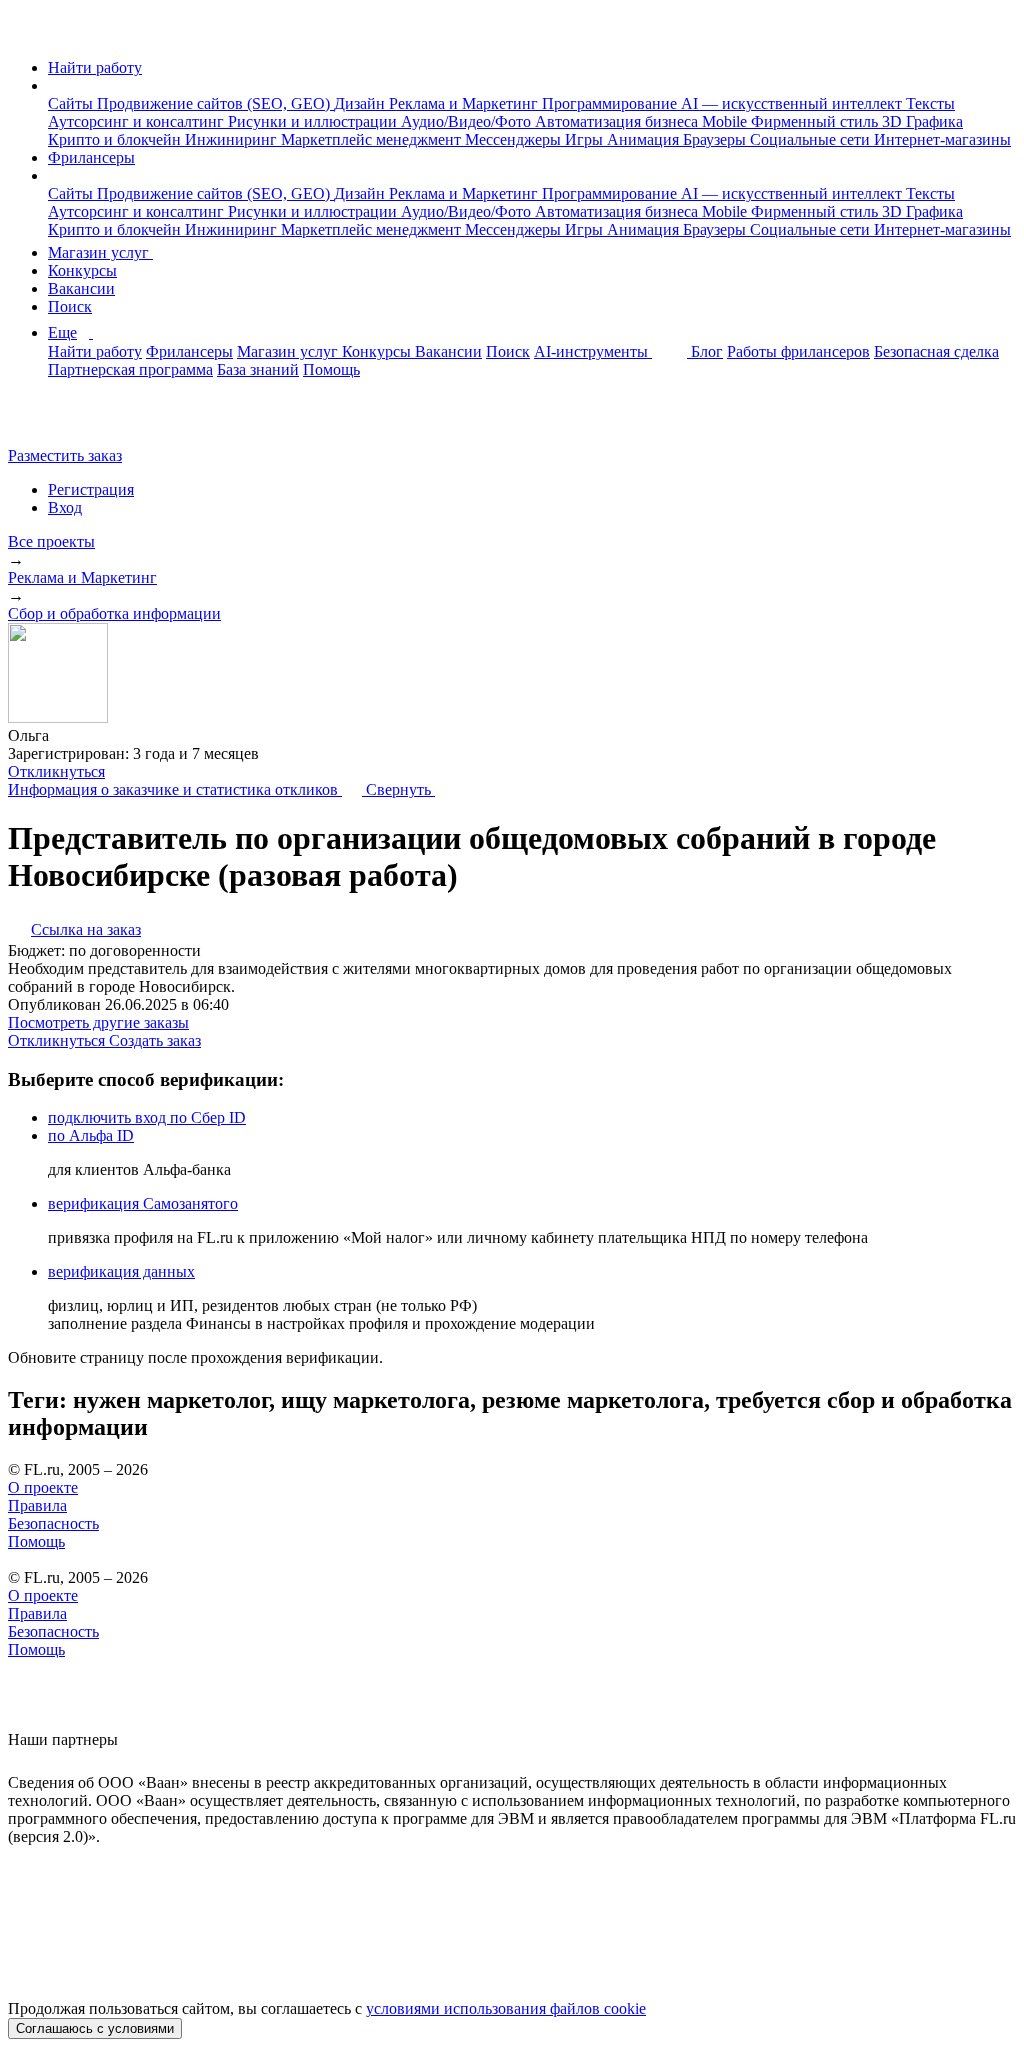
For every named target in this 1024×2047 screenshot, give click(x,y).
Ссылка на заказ (86, 929)
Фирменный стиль (816, 121)
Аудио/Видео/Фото (468, 121)
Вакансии (81, 288)
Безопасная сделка (936, 351)
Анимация (645, 139)
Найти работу (95, 67)
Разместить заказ (65, 455)
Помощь (331, 369)
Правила (37, 1505)
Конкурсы (82, 270)
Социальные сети (812, 139)
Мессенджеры (515, 139)
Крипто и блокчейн (116, 139)
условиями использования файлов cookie (506, 2008)
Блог (707, 351)
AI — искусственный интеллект (793, 103)
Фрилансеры (91, 157)
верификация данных (121, 1271)
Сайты (72, 103)
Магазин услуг (100, 252)
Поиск (70, 306)
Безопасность (53, 1523)
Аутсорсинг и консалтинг (138, 121)
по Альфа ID (91, 1135)
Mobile (726, 121)
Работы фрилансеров (798, 351)
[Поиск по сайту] (64, 421)
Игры (586, 139)
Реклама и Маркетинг (465, 103)
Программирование (611, 103)
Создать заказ (155, 1040)
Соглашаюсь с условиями (95, 2028)
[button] (54, 85)
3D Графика (922, 121)
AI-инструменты (593, 351)
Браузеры (716, 139)
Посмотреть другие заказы (98, 1022)
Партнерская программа (130, 369)
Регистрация (91, 489)
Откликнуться (56, 771)
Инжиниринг (233, 139)
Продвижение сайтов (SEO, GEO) (215, 103)
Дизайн (361, 103)
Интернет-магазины (942, 139)
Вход (65, 507)
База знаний (258, 369)
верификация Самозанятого (143, 1203)
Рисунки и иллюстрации (314, 121)
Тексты (930, 103)
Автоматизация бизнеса (618, 121)
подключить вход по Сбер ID (147, 1117)
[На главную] (26, 33)
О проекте (43, 1487)
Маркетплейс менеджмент (373, 139)
